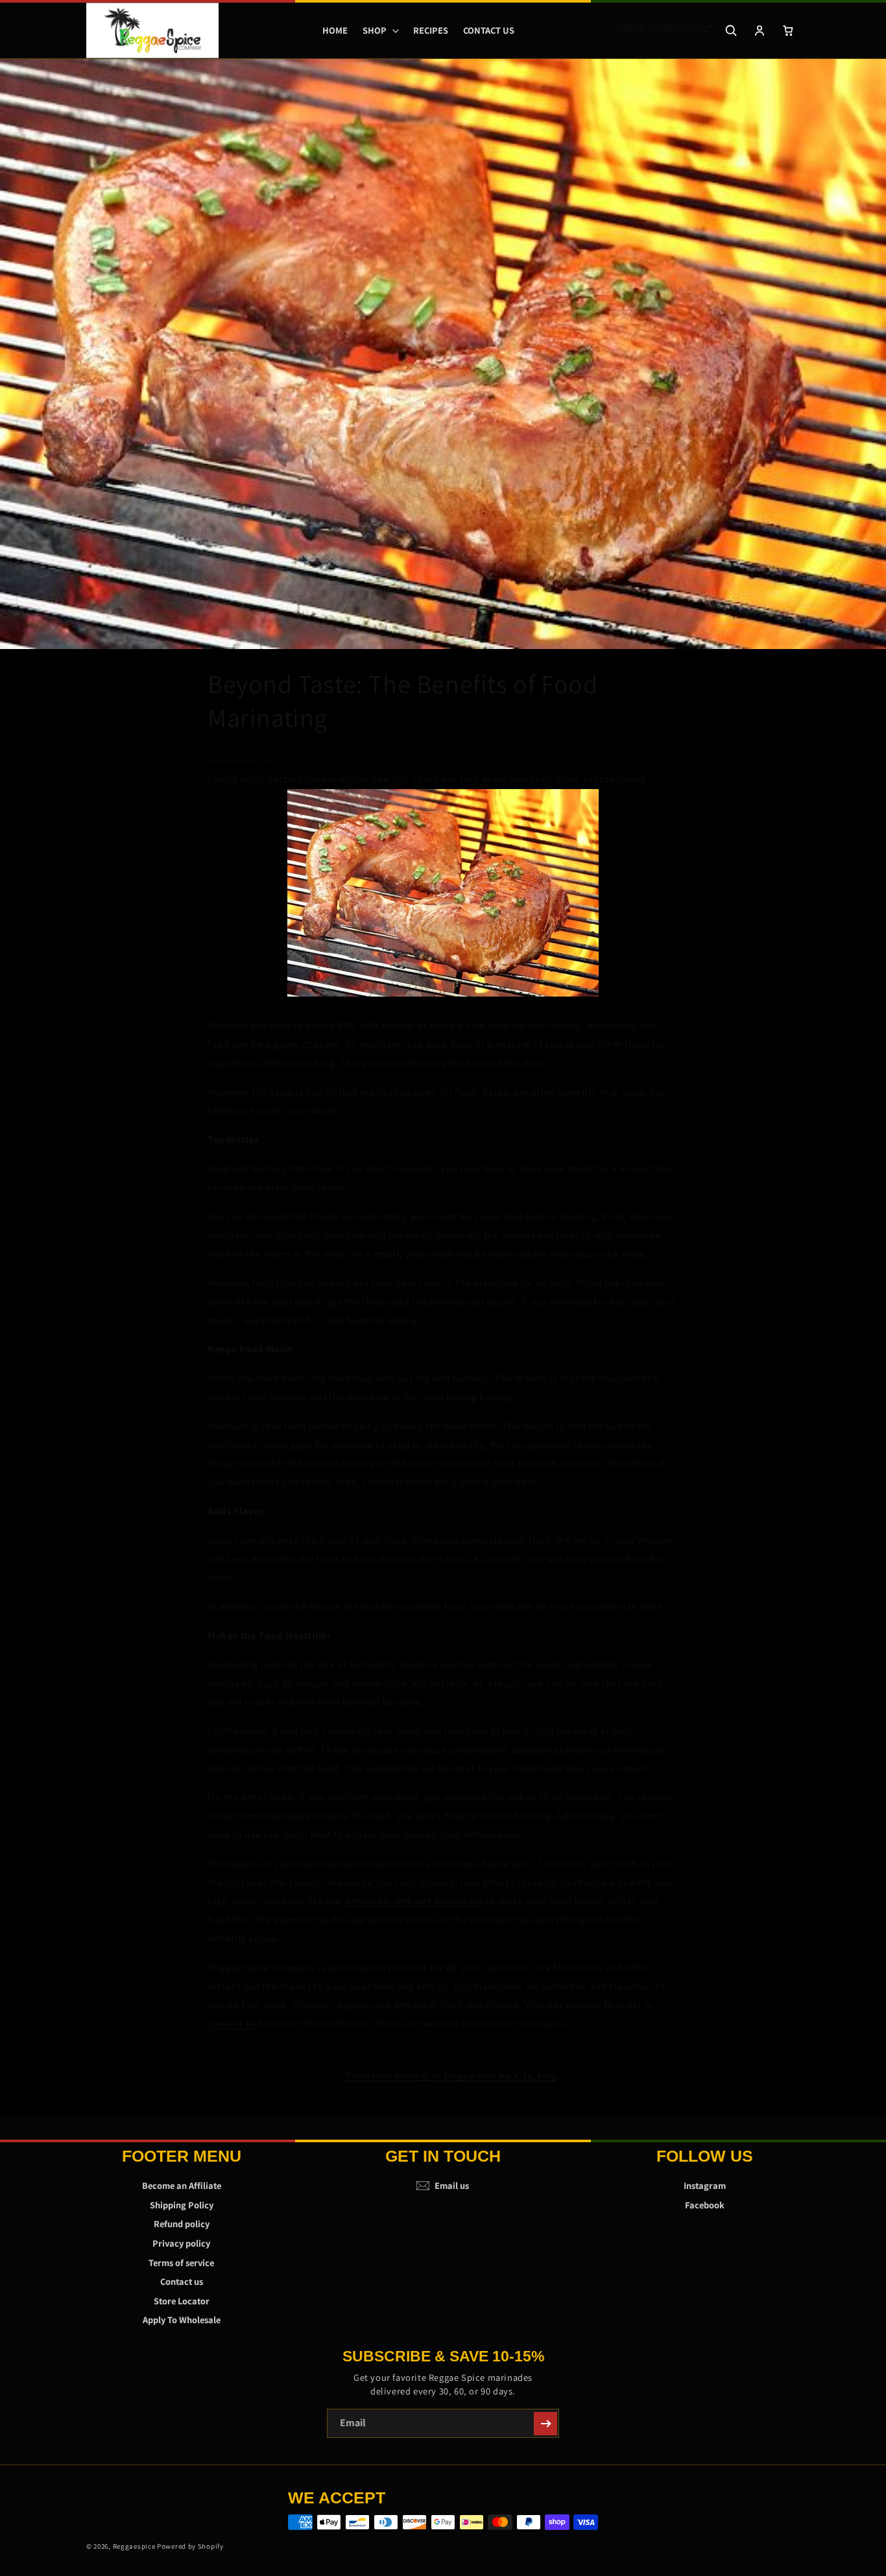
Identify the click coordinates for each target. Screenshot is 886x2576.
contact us (232, 2023)
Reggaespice (134, 2546)
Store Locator (182, 2301)
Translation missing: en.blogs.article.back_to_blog (450, 2075)
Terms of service (181, 2263)
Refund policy (182, 2224)
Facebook (705, 2205)
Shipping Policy (182, 2205)
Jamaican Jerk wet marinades (414, 1901)
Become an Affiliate (182, 2185)
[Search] (731, 30)
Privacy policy (181, 2243)
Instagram (705, 2185)
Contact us (182, 2281)
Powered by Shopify (190, 2546)
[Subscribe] (545, 2424)
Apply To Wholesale (182, 2320)
